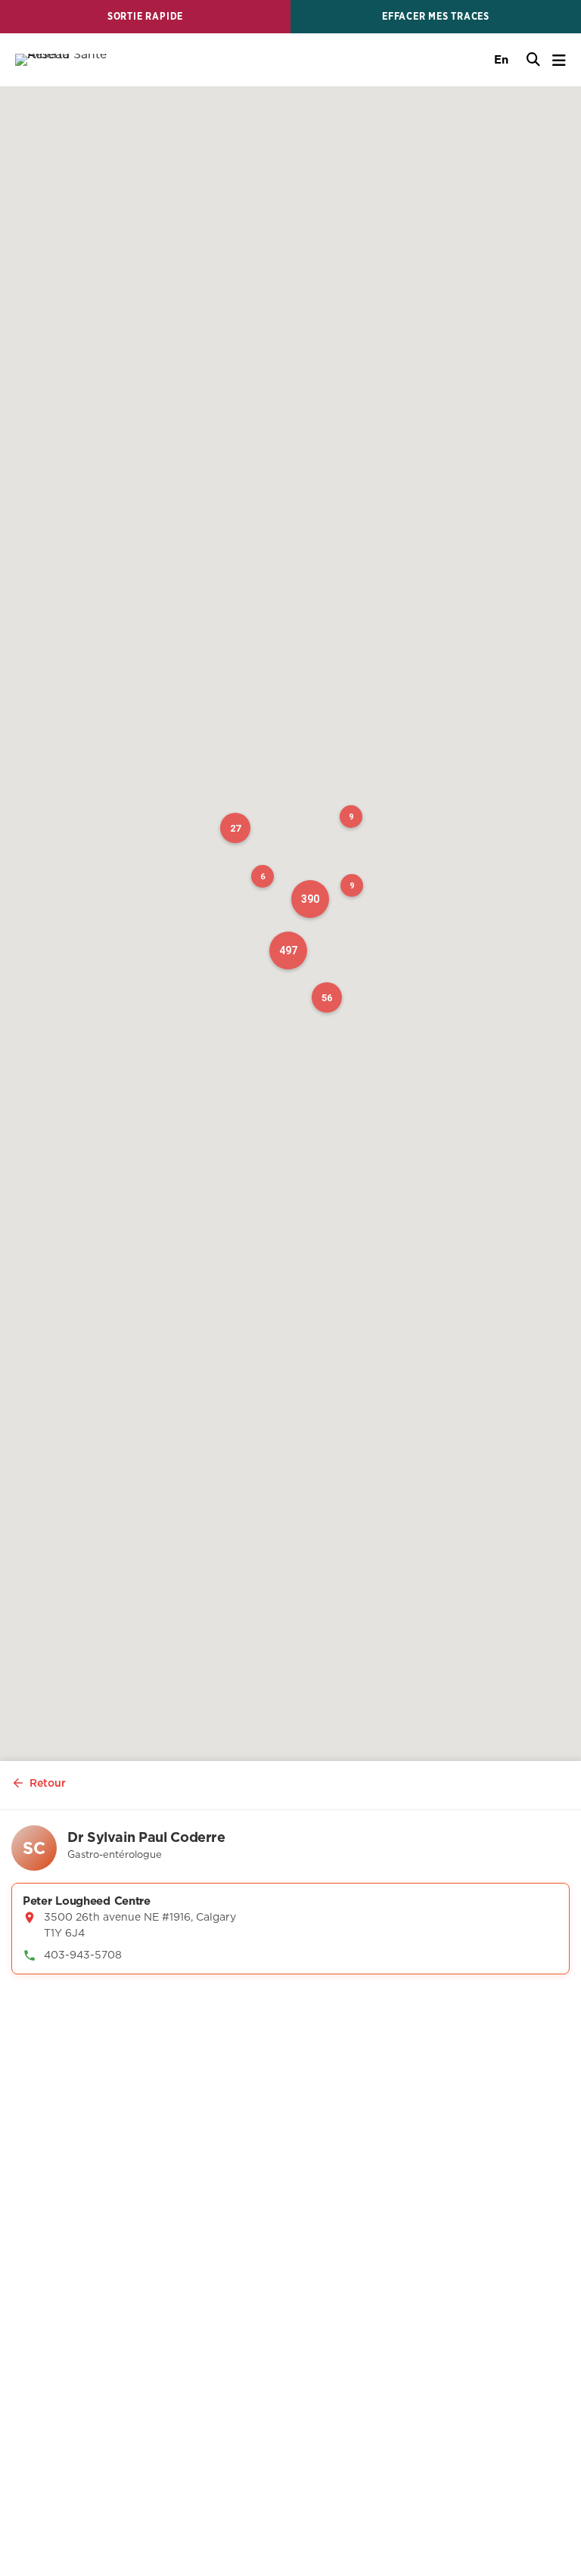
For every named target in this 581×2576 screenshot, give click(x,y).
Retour (48, 1783)
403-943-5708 (83, 1955)
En (501, 59)
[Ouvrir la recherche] (533, 60)
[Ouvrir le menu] (559, 60)
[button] (310, 899)
